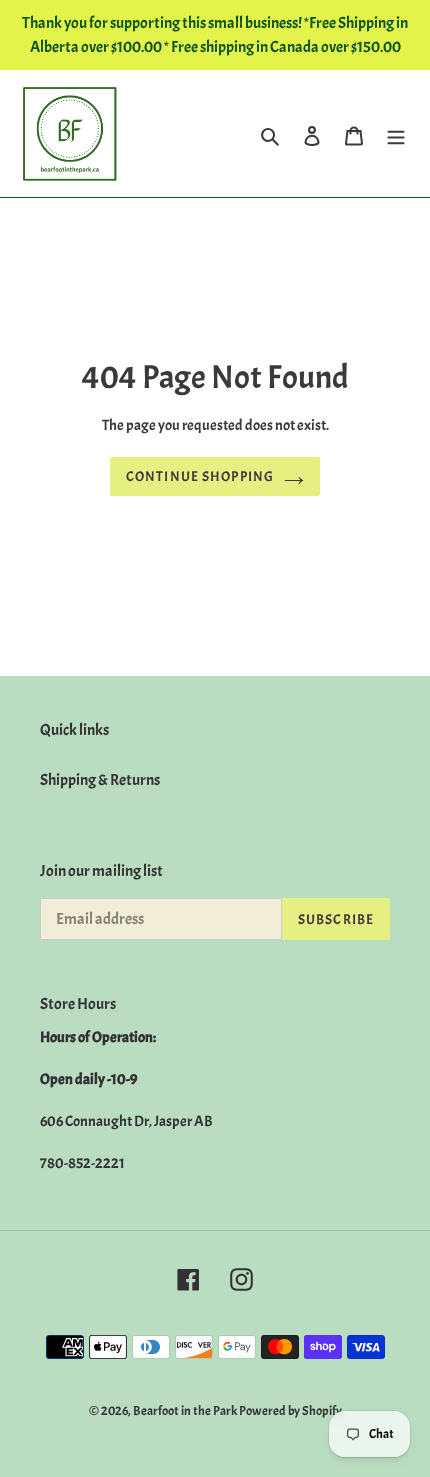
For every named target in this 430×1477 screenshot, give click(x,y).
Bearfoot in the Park (186, 1411)
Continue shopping (200, 476)
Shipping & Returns (100, 780)
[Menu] (396, 133)
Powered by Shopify (290, 1411)
